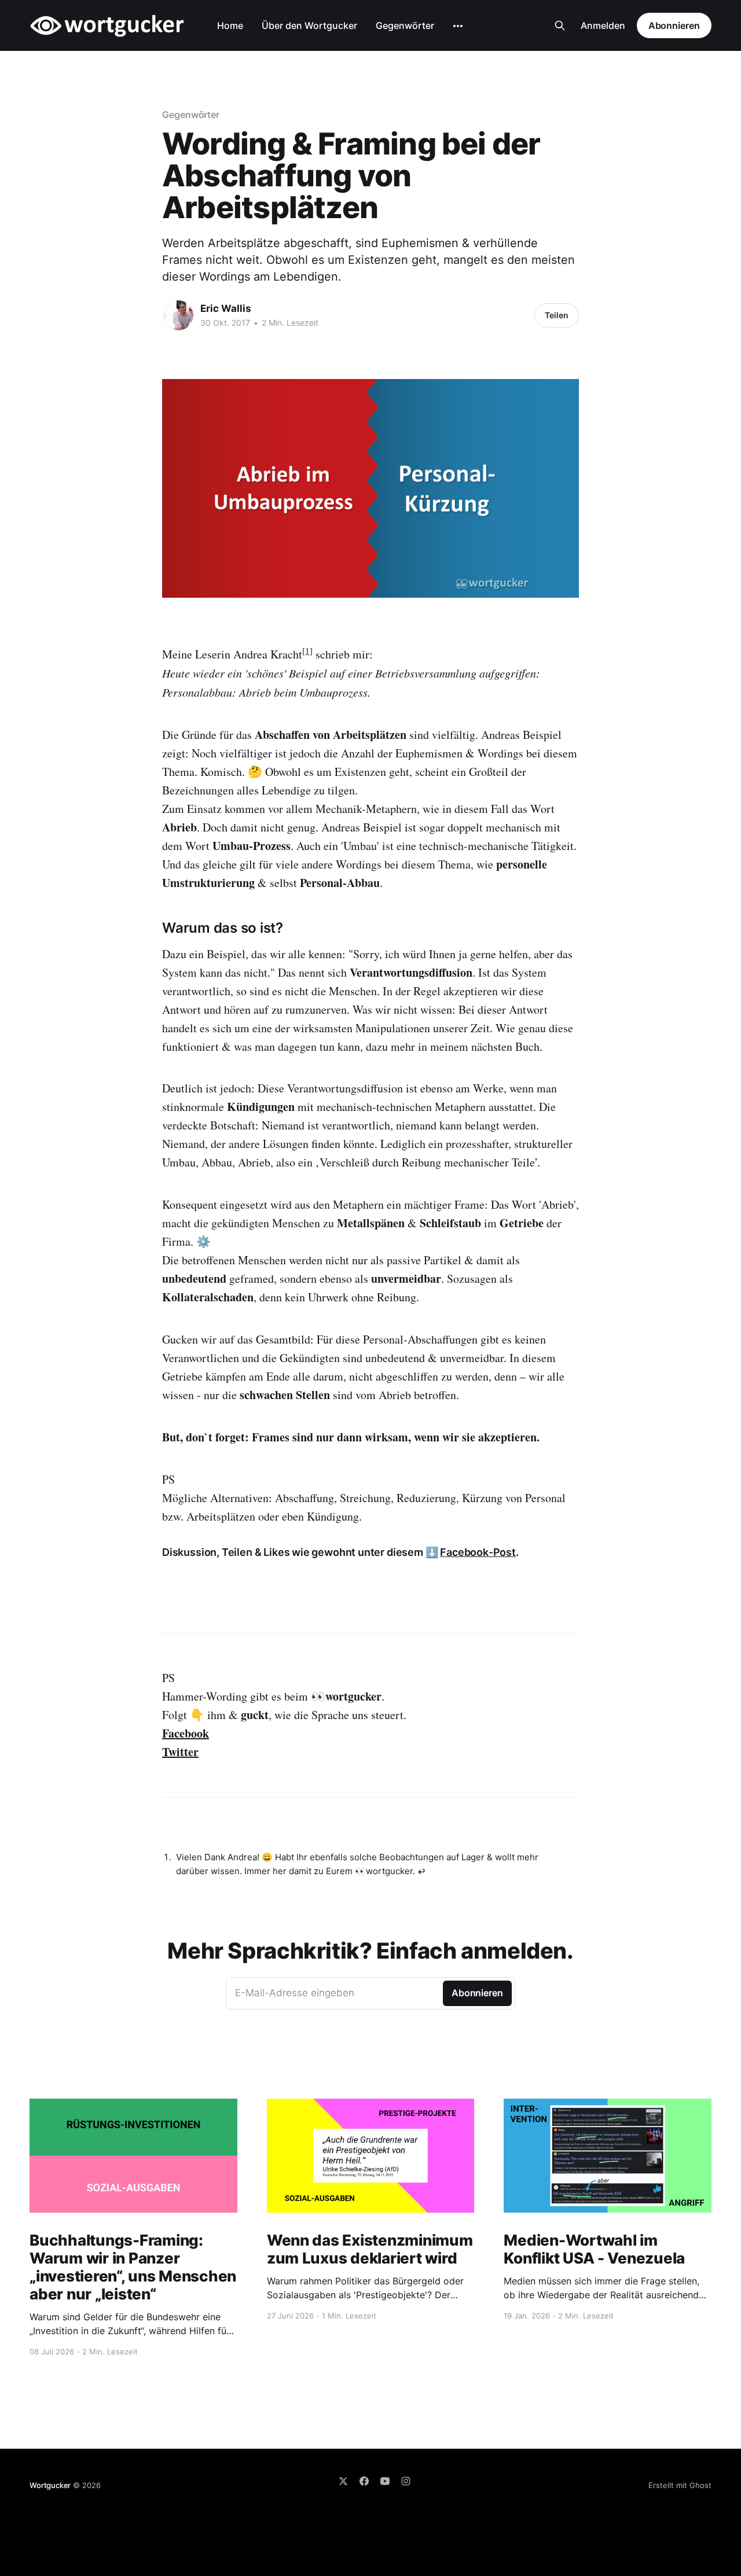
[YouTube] (385, 2481)
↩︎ (421, 1872)
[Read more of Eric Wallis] (178, 315)
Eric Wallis (226, 308)
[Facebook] (364, 2481)
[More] (458, 26)
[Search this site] (560, 25)
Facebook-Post (478, 1552)
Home (230, 25)
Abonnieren (674, 25)
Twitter (180, 1752)
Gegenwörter (405, 25)
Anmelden (603, 25)
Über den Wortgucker (309, 25)
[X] (343, 2481)
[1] (307, 650)
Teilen (557, 315)
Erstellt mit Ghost (680, 2485)
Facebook (186, 1733)
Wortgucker (50, 2485)
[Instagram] (406, 2481)
